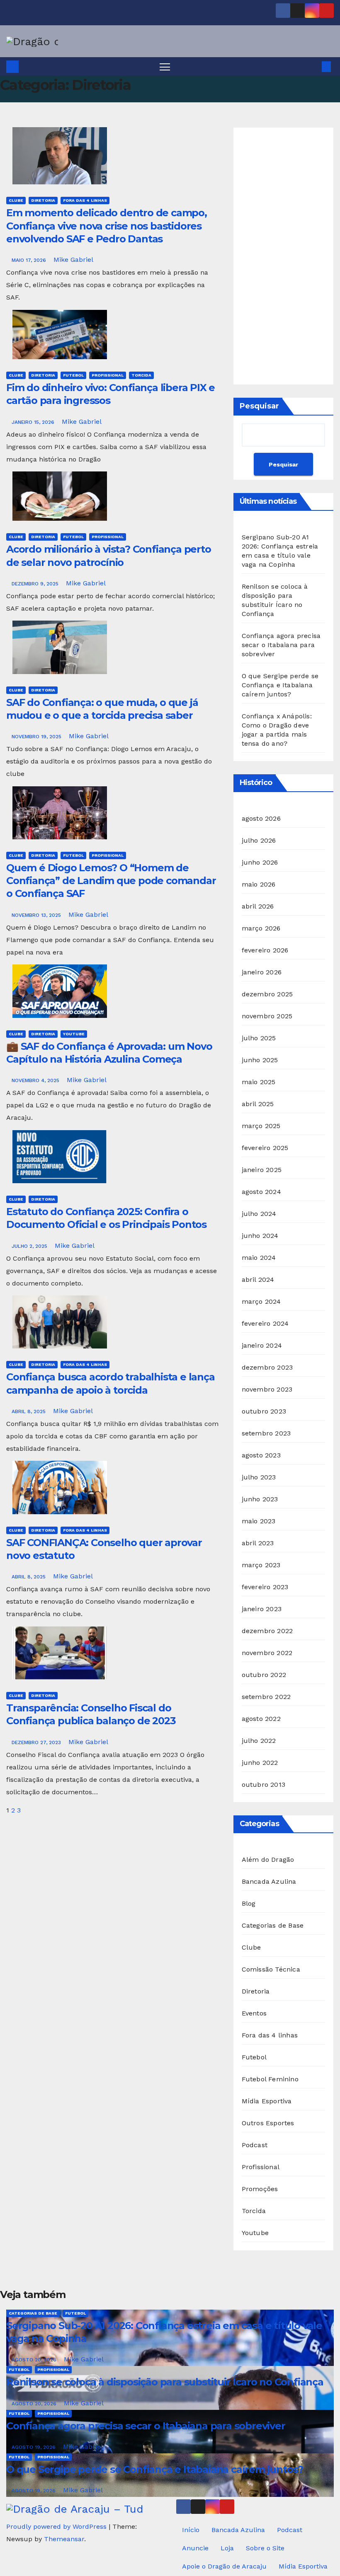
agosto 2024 (261, 1192)
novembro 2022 (267, 1653)
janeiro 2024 (262, 1345)
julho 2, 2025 (30, 1246)
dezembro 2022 (267, 1631)
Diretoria (43, 200)
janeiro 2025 (262, 1170)
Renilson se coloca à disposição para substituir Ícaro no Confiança (165, 2382)
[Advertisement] (283, 256)
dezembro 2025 (267, 994)
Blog (249, 1903)
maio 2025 (259, 1082)
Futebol (73, 375)
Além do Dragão (268, 1860)
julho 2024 (259, 1214)
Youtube (74, 1034)
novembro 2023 (267, 1389)
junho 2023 (260, 1499)
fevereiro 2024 (265, 1323)
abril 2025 (258, 1104)
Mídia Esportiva (267, 2101)
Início (191, 2530)
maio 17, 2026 (30, 260)
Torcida (141, 375)
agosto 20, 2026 (35, 2360)
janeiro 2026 (262, 972)
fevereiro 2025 (265, 1148)
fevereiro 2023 (265, 1587)
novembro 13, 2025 (37, 915)
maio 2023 (259, 1521)
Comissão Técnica (271, 1969)
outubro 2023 (264, 1411)
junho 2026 (260, 862)
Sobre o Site (265, 2548)
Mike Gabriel (73, 260)
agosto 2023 (261, 1455)
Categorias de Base (273, 1925)
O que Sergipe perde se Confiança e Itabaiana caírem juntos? (280, 685)
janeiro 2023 (262, 1609)
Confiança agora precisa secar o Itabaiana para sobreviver (281, 645)
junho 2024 (260, 1236)
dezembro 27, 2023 (37, 1742)
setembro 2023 (266, 1433)
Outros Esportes (268, 2123)
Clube (16, 200)
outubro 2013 (263, 1785)
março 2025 (261, 1126)
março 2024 (261, 1301)
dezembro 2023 (267, 1367)
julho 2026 (259, 840)
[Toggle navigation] (165, 66)
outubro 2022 (264, 1675)
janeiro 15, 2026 (34, 422)
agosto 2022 (261, 1719)
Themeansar (64, 2539)
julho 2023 (259, 1477)
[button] (313, 66)
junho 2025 (260, 1060)
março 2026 (261, 928)
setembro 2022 (266, 1697)
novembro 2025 (267, 1016)
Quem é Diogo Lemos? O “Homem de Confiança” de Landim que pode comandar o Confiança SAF (111, 881)
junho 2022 (260, 1763)
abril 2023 (258, 1543)
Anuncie (195, 2548)
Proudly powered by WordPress (57, 2526)
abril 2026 (258, 906)
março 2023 (261, 1565)
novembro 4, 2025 (36, 1080)
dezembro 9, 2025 (36, 584)
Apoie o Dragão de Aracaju (224, 2566)
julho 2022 (259, 1741)
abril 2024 (258, 1280)
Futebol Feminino (270, 2079)
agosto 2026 (261, 818)
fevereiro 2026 (265, 950)
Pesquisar (259, 406)
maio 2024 (259, 1258)
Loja (227, 2548)
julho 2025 (259, 1038)
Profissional (108, 375)
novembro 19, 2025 (37, 737)
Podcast (255, 2145)
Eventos (254, 2013)
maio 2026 (259, 884)
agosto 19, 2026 (34, 2447)
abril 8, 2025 (29, 1411)
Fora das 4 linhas (85, 200)
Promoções (260, 2189)
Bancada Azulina (269, 1881)
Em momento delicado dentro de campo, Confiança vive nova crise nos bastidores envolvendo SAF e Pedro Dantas (107, 226)
